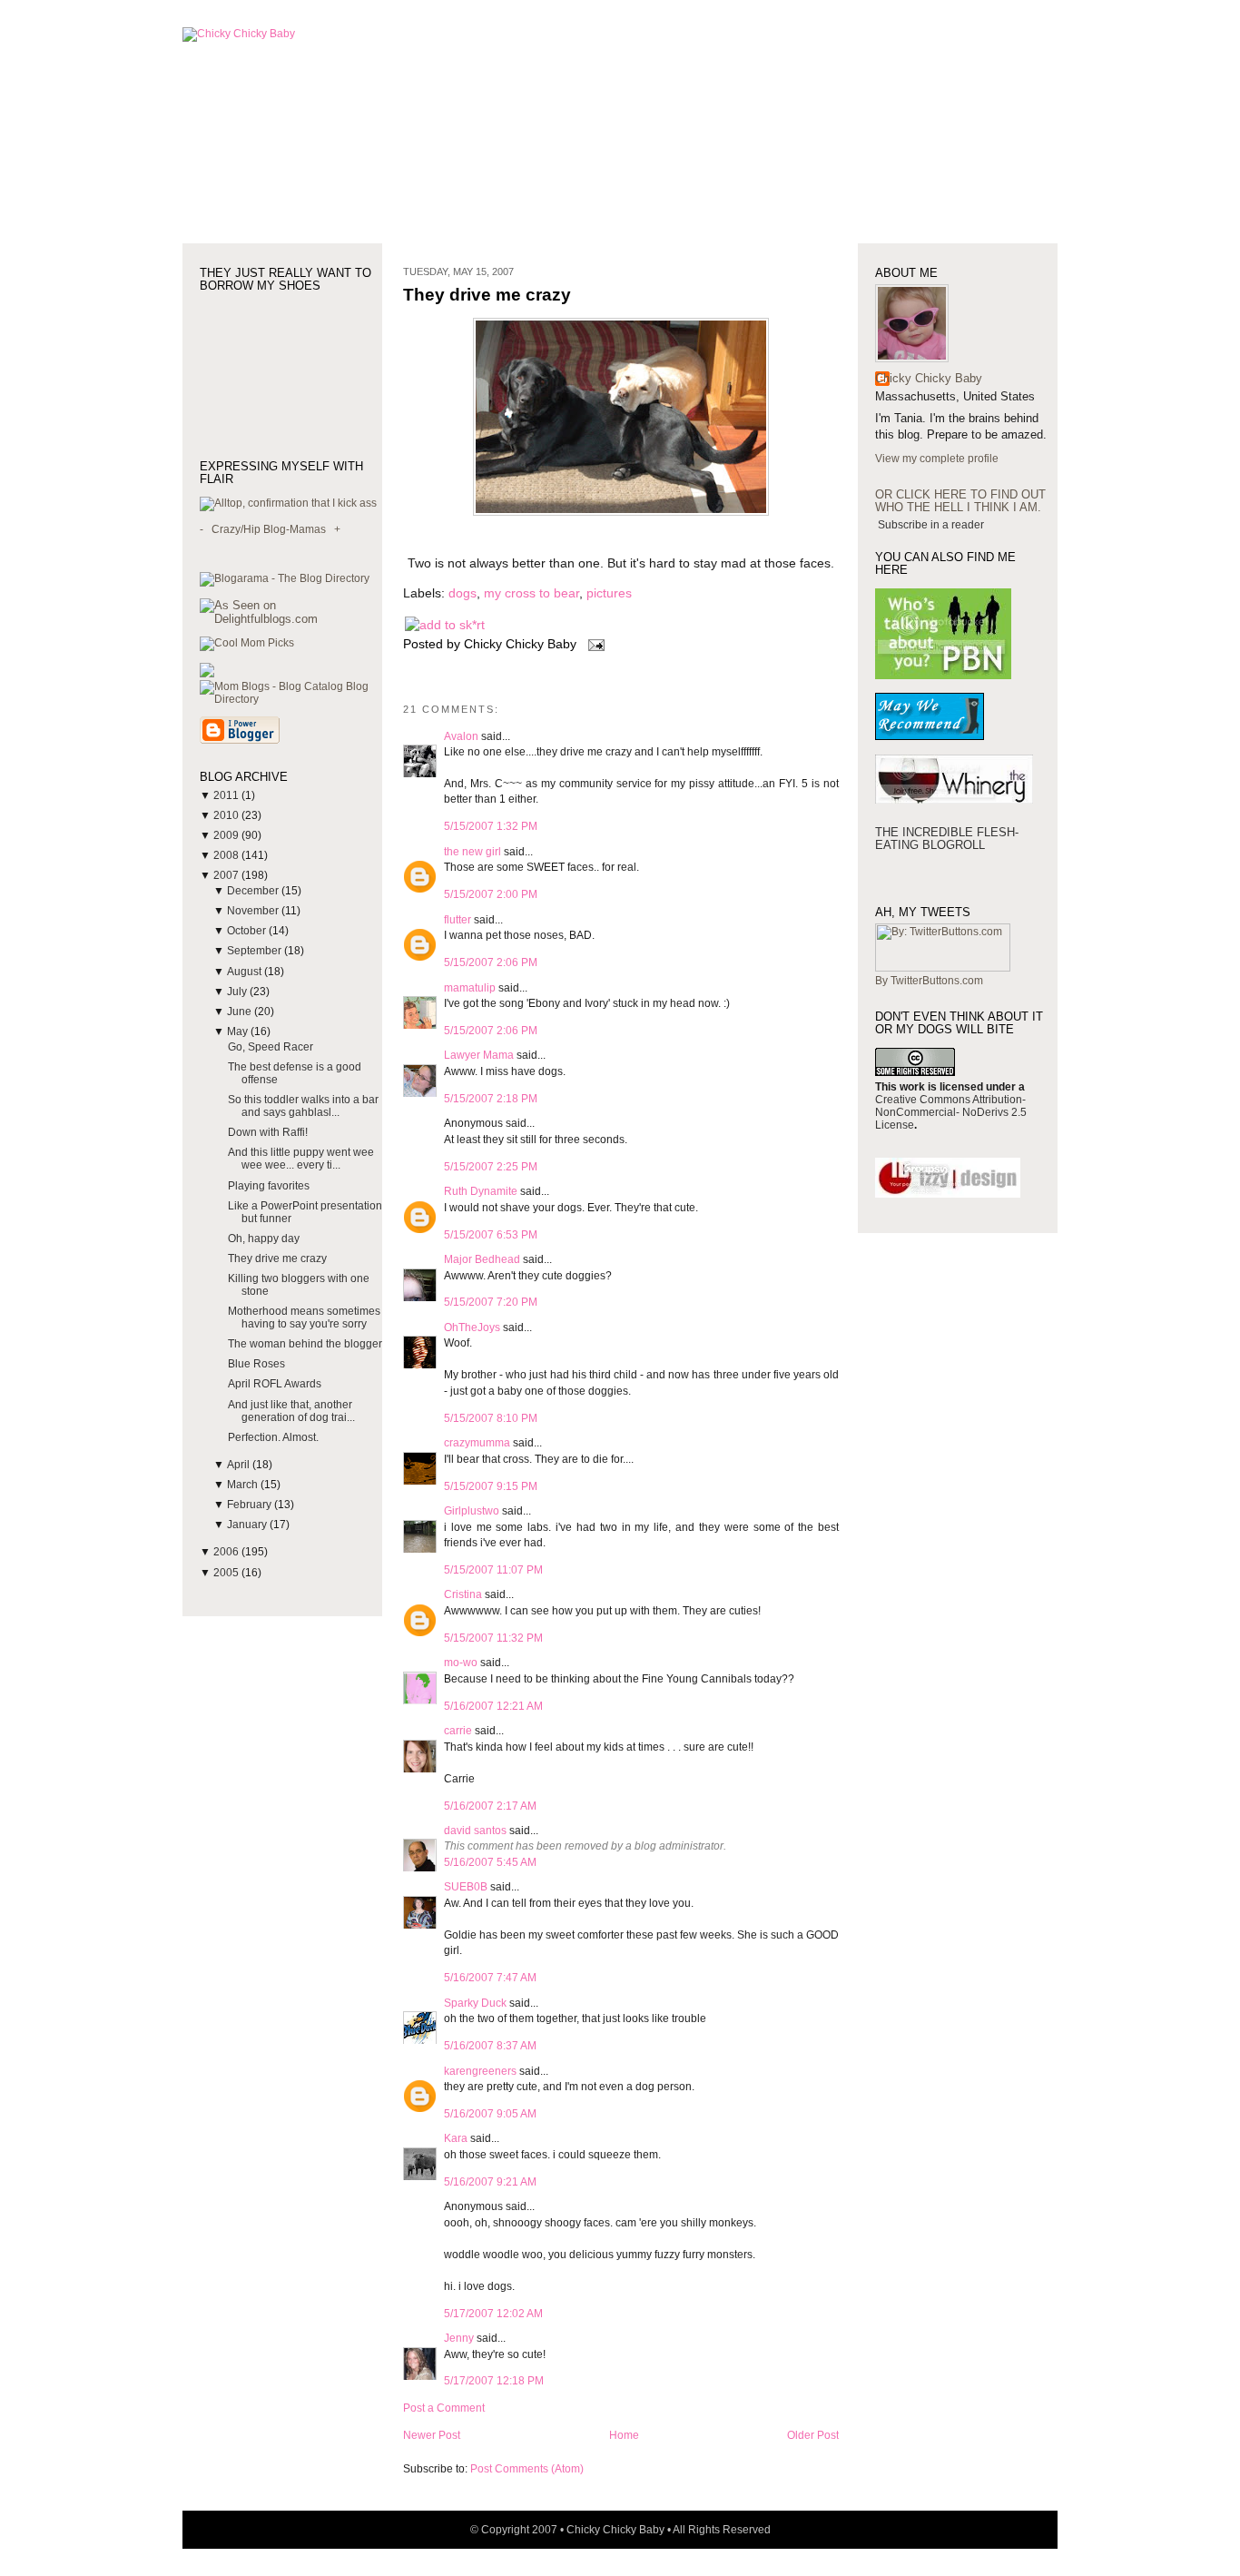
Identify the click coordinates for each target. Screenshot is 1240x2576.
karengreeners (480, 2071)
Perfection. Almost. (273, 1437)
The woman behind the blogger (305, 1344)
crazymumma (477, 1443)
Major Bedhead (482, 1259)
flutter (458, 920)
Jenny (459, 2338)
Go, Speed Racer (271, 1047)
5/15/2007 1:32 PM (491, 826)
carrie (458, 1731)
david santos (475, 1831)
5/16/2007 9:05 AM (490, 2114)
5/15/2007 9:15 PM (491, 1486)
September (256, 951)
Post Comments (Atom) (527, 2469)
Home (624, 2435)
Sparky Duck (475, 2003)
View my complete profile (937, 459)
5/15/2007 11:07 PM (493, 1570)
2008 (227, 855)
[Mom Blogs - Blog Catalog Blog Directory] (291, 699)
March (244, 1485)
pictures (609, 593)
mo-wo (461, 1663)
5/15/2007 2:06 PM (491, 962)
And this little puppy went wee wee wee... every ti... (301, 1159)
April (240, 1465)
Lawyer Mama (479, 1055)
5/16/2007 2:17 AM (490, 1806)
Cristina (463, 1594)
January (248, 1525)
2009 (227, 835)
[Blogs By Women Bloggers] (207, 674)
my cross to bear (531, 593)
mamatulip (470, 988)
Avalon (461, 736)
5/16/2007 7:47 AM (490, 1978)
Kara (456, 2138)
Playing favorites (269, 1186)
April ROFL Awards (275, 1384)
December (254, 891)
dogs (463, 593)
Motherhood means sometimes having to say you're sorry (304, 1318)
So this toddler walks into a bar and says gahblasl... (303, 1106)
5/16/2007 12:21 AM (493, 1706)
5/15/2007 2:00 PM (491, 894)
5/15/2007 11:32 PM (493, 1638)
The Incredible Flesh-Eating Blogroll (947, 839)
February (251, 1505)
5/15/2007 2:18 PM (491, 1099)
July (238, 992)
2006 (227, 1552)
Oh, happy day (264, 1239)
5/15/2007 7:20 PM (491, 1302)
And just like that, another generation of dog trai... (291, 1411)
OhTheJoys (472, 1327)
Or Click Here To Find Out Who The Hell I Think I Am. (960, 501)
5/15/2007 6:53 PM (491, 1235)
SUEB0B (466, 1887)
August (246, 972)
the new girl (472, 852)
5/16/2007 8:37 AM (490, 2046)
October (248, 931)
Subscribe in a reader (931, 525)
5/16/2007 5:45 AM (490, 1862)
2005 (227, 1573)
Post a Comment (444, 2408)
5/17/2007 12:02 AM (493, 2314)
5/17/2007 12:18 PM (494, 2381)
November (254, 911)
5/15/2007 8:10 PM (491, 1418)
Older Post (813, 2435)
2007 (227, 875)
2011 (227, 795)
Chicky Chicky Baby (929, 378)
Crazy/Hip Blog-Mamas (269, 529)
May (239, 1031)
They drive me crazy (277, 1258)
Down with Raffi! (268, 1132)
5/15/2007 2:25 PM (491, 1167)
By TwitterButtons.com (929, 981)
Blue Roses (256, 1364)
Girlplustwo (472, 1511)
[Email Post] (593, 644)
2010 (227, 815)
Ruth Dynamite (481, 1191)
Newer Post (432, 2435)
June (241, 1012)
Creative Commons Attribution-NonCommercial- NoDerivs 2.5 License (951, 1112)
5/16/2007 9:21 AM (490, 2182)
